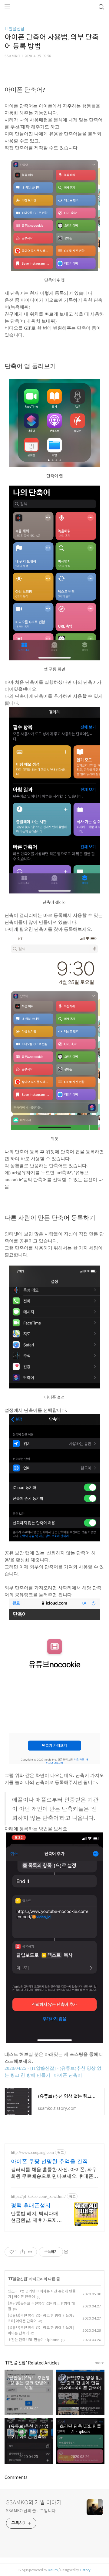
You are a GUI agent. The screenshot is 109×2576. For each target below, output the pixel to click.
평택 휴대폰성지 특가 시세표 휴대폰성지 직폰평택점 (34, 2206)
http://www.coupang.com (32, 2152)
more (100, 2363)
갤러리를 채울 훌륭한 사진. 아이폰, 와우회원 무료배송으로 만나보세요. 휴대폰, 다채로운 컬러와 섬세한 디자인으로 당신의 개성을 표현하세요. (54, 2173)
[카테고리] (7, 7)
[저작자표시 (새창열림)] (66, 2252)
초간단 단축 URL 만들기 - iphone (33, 2340)
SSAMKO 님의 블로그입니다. (31, 2511)
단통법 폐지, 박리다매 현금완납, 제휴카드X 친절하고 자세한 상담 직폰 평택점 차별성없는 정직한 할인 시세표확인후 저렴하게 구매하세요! (36, 2217)
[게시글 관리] (30, 2252)
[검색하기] (101, 7)
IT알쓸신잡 (15, 29)
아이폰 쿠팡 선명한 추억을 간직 (49, 2161)
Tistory (85, 2570)
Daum (53, 2570)
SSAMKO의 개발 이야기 (34, 2503)
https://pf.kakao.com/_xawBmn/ (38, 2196)
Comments (16, 2477)
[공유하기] (23, 2252)
